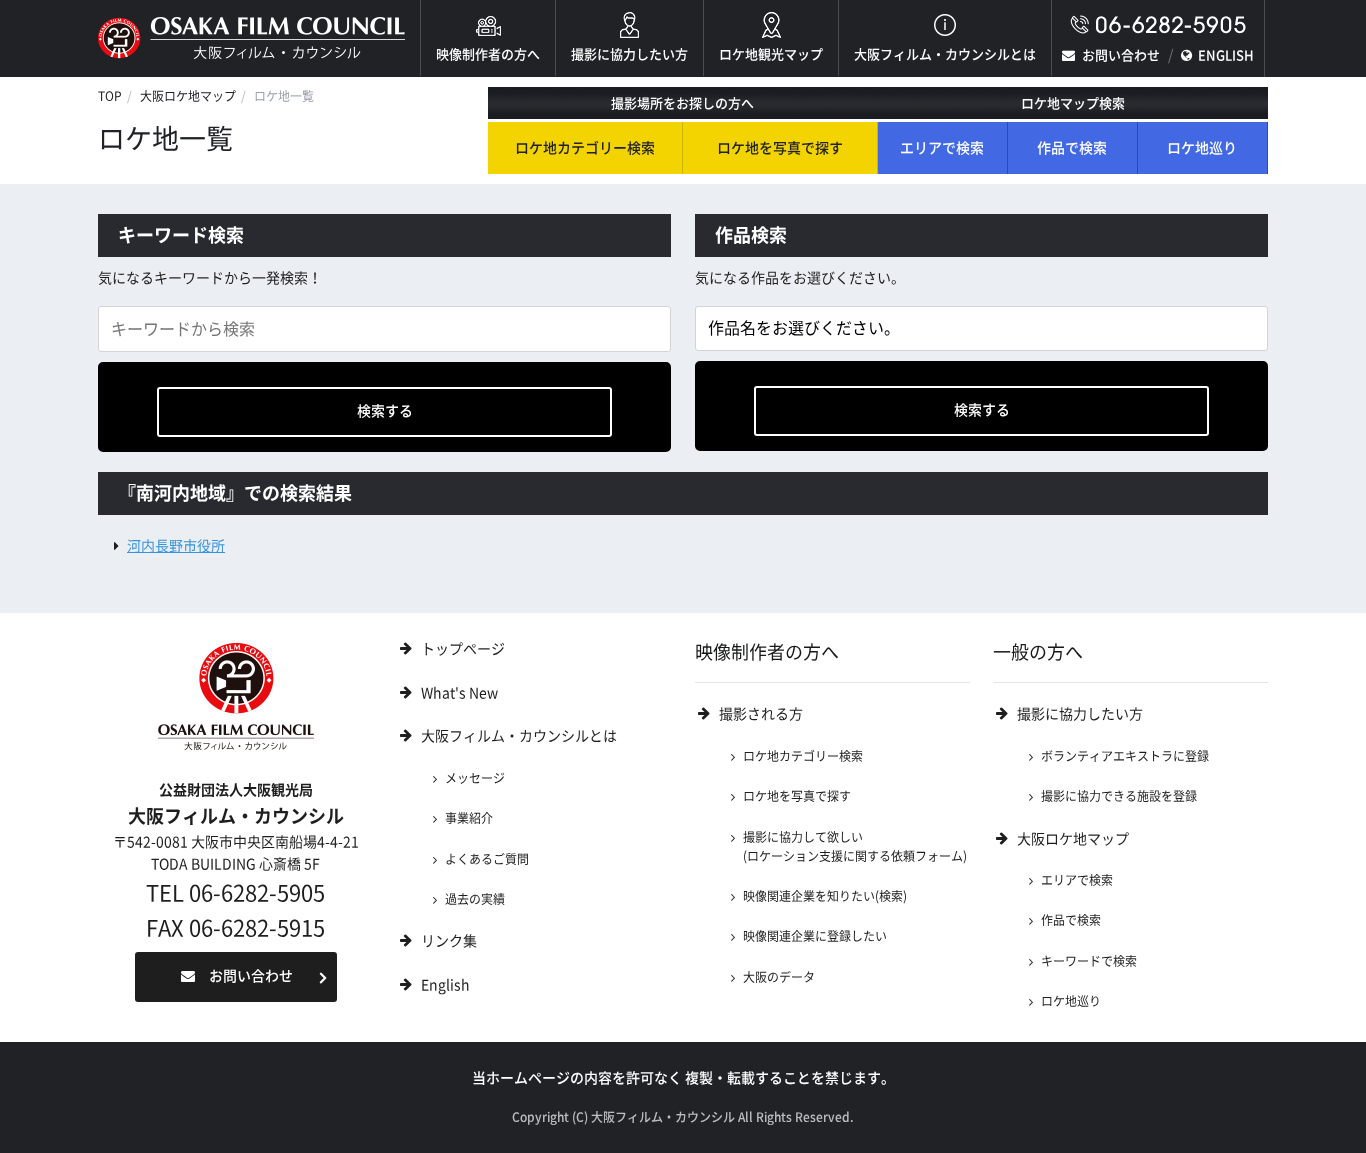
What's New (459, 693)
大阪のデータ (779, 977)
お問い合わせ (1121, 55)
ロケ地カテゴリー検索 (585, 148)
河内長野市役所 (176, 546)
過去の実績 (475, 899)
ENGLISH (1226, 55)
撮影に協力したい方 (629, 54)
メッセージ (475, 778)
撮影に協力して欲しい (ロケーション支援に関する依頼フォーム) (855, 846)
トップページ (463, 649)
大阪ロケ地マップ (188, 96)
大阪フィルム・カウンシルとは (945, 54)
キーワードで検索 (1089, 961)
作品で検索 (1072, 148)
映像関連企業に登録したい (815, 936)
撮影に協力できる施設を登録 (1119, 796)
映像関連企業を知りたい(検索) (825, 896)
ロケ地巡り (1202, 148)
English (445, 985)
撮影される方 (761, 714)
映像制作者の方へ (488, 54)
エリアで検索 (942, 148)
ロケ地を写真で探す (780, 148)
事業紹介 (469, 818)
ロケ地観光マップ (771, 54)
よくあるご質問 (487, 859)
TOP (110, 96)
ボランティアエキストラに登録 (1125, 756)
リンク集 (449, 941)
